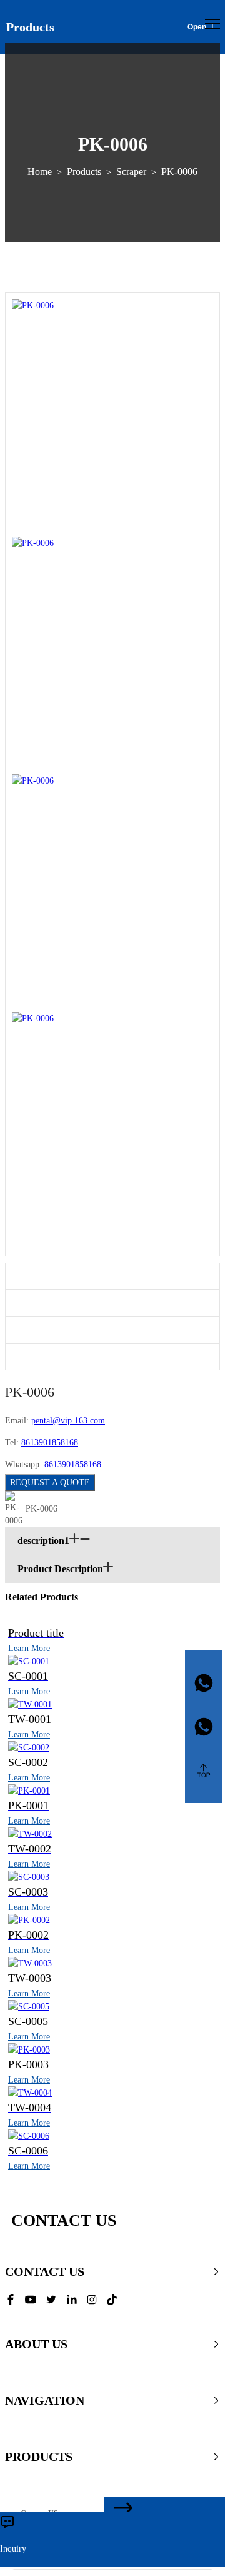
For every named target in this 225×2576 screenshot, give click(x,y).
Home (40, 172)
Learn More (29, 1648)
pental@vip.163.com (68, 1421)
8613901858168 (50, 1442)
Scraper (131, 172)
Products (84, 172)
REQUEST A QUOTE (50, 1482)
